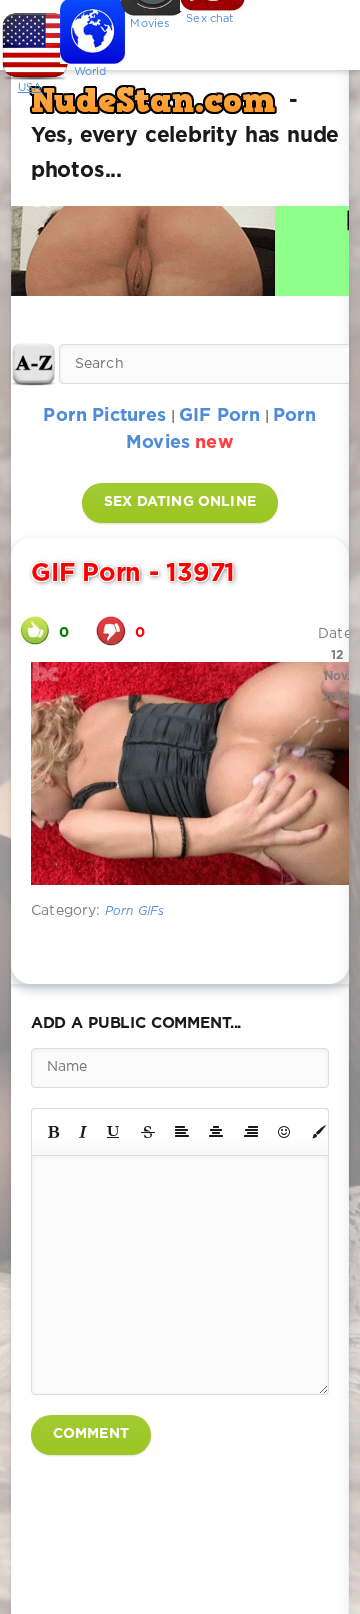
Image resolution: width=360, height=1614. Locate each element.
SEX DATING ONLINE (180, 502)
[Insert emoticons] (285, 1132)
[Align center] (216, 1132)
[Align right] (251, 1132)
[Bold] (53, 1132)
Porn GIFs (135, 911)
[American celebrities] (30, 40)
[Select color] (319, 1132)
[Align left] (182, 1132)
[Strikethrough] (148, 1132)
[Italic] (83, 1132)
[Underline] (114, 1132)
